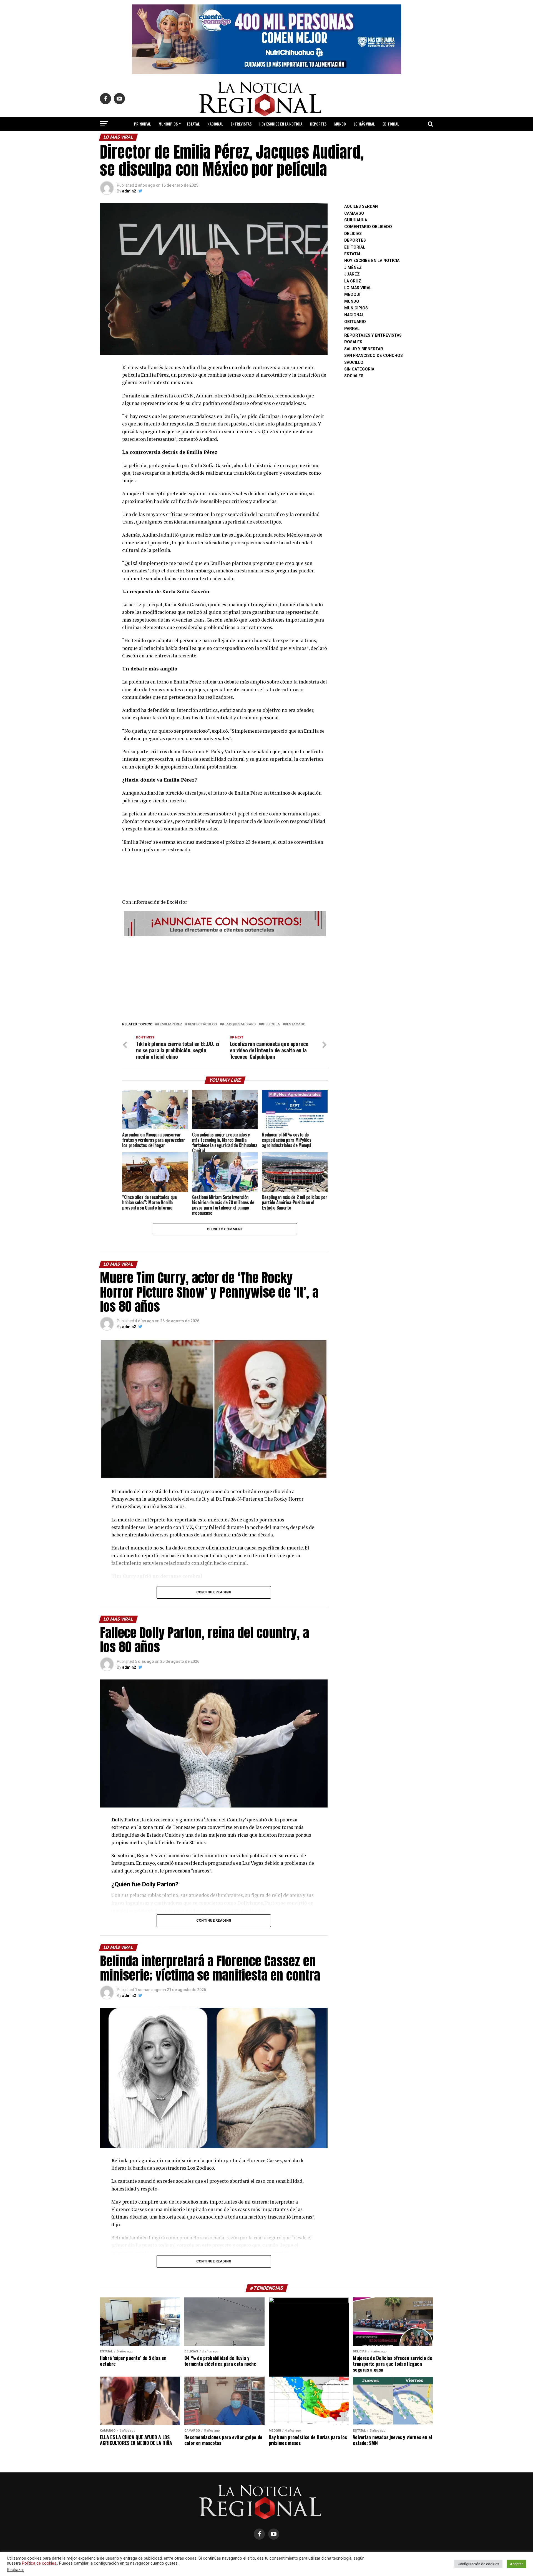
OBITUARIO (355, 322)
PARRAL (352, 329)
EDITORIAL (391, 124)
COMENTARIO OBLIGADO (368, 227)
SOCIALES (354, 376)
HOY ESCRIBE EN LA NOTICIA (281, 124)
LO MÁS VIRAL (364, 124)
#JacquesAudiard (239, 1024)
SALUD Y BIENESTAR (267, 138)
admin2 (129, 191)
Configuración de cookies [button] (478, 2564)
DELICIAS (353, 234)
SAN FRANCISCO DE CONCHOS (374, 356)
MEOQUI (352, 295)
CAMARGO (354, 213)
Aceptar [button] (516, 2564)
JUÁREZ (352, 274)
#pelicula (270, 1024)
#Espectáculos (202, 1024)
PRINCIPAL (142, 124)
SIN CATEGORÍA (359, 369)
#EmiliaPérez (170, 1024)
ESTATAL (193, 124)
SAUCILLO (354, 363)
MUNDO (340, 124)
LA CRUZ (353, 281)
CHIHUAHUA (356, 220)
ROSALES (353, 342)
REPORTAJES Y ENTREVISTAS (373, 335)
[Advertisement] (225, 977)
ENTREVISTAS (241, 124)
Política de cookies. (40, 2563)
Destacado (295, 1024)
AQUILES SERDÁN (361, 206)
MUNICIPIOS (168, 124)
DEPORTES (318, 124)
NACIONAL (215, 124)
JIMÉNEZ (353, 268)
